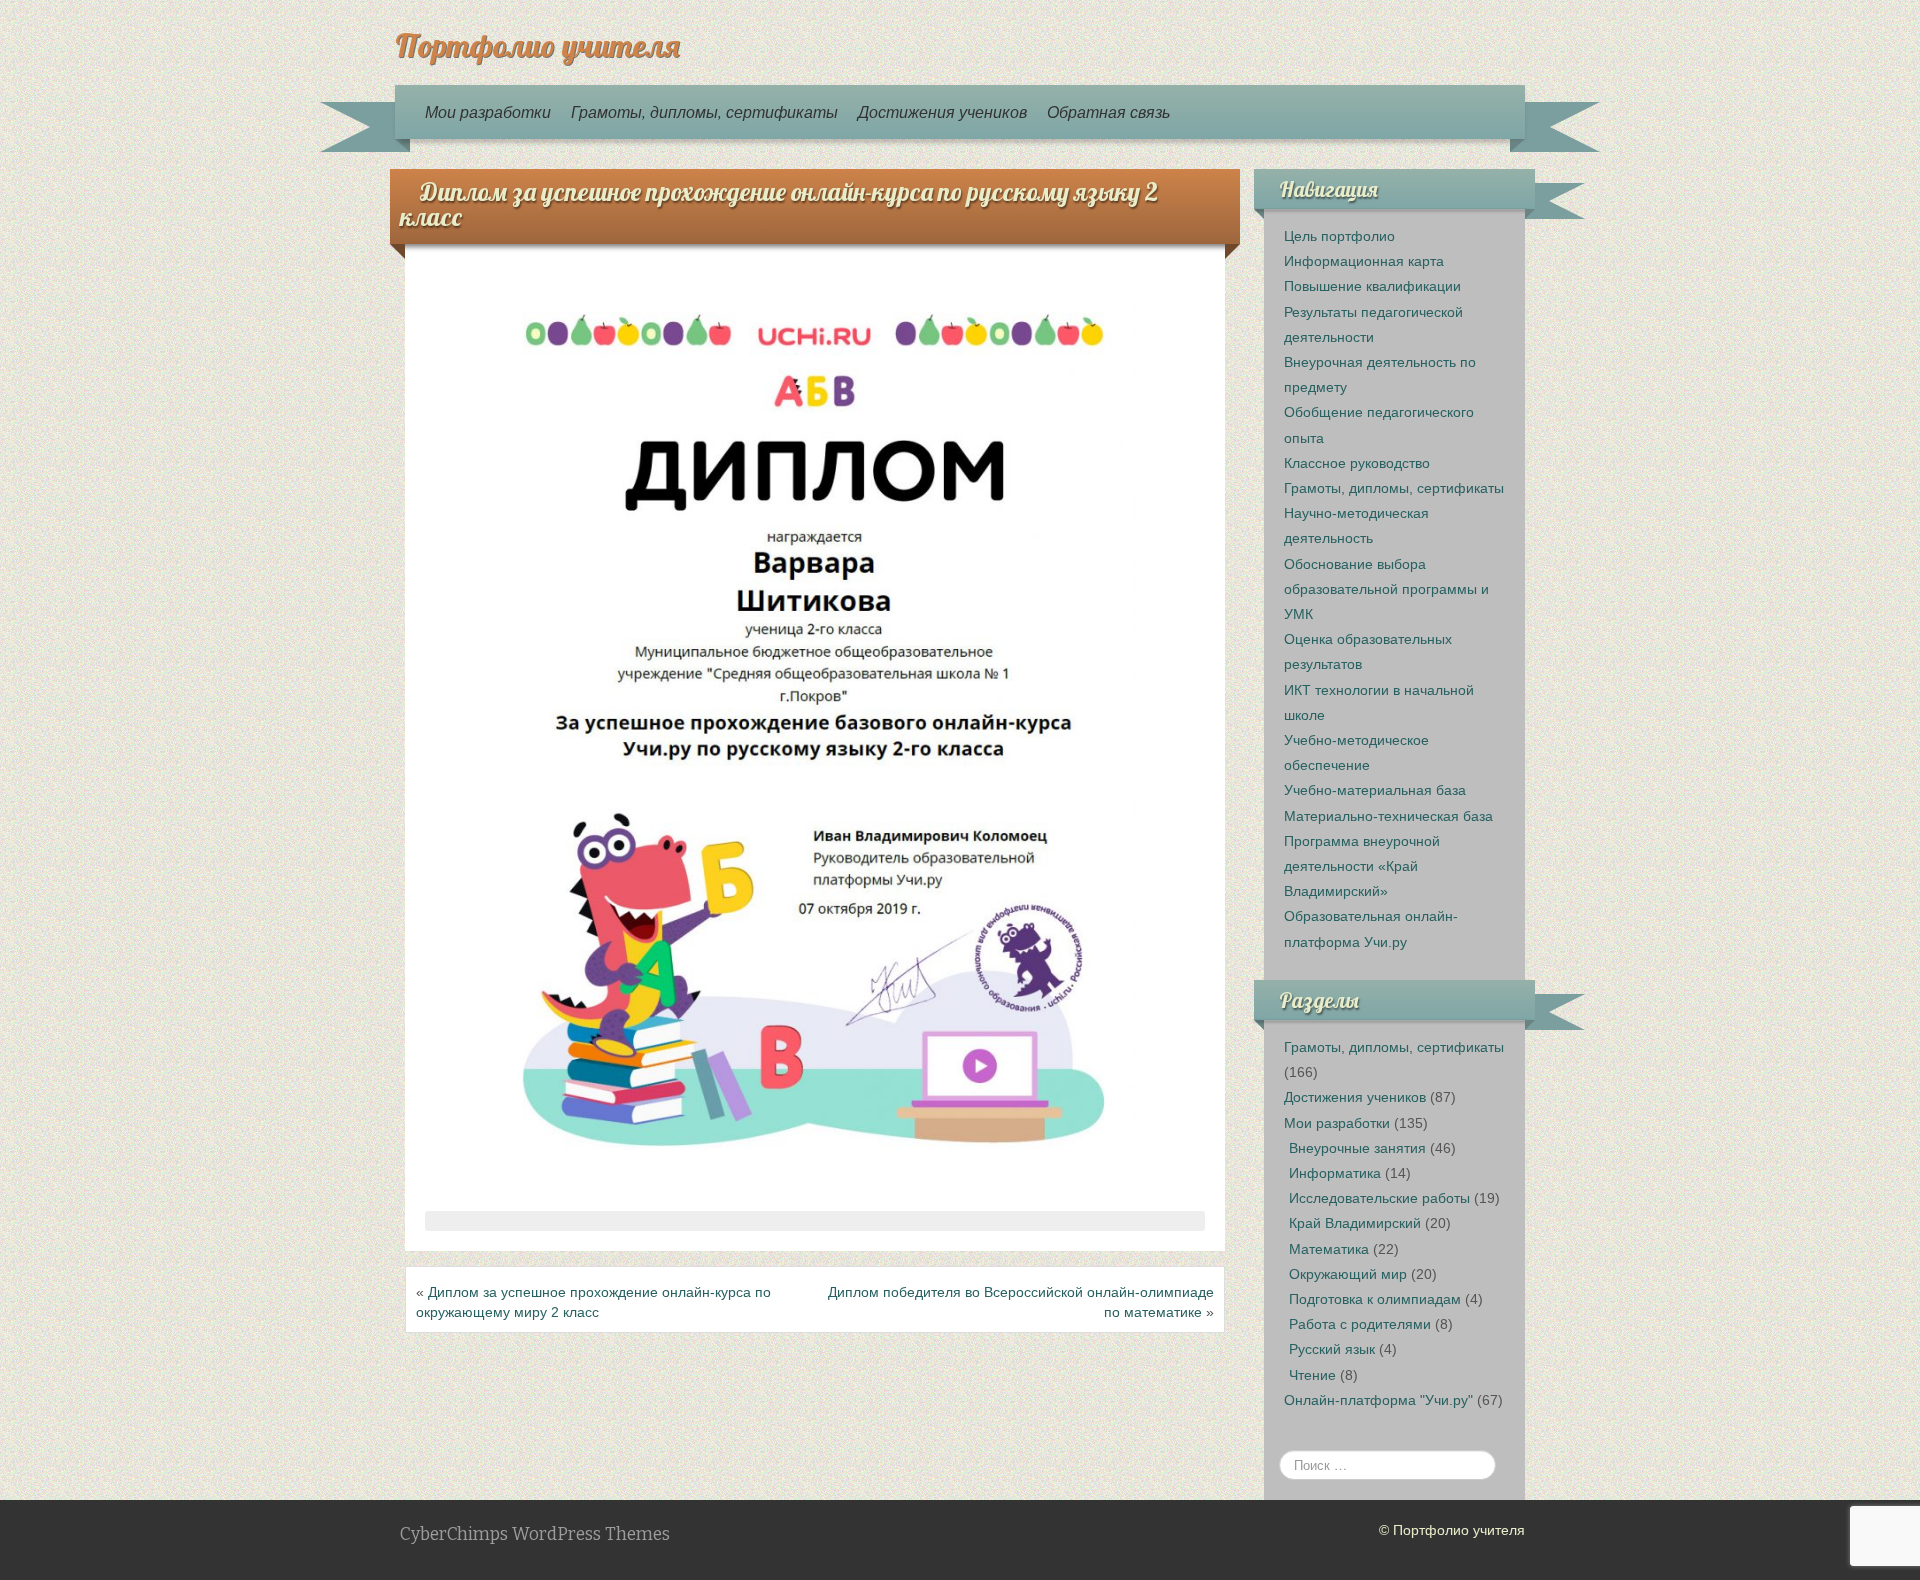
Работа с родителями (1360, 1324)
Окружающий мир (1348, 1274)
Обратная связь (1108, 111)
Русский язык (1332, 1349)
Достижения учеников (942, 111)
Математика (1329, 1249)
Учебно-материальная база (1375, 790)
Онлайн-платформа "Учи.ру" (1378, 1400)
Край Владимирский (1355, 1223)
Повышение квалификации (1372, 286)
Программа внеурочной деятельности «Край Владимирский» (1362, 866)
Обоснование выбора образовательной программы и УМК (1386, 589)
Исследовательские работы (1379, 1198)
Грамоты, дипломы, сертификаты (704, 111)
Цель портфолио (1339, 236)
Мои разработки (488, 111)
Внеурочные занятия (1357, 1148)
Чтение (1312, 1375)
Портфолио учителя (537, 45)
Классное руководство (1357, 463)
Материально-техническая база (1388, 816)
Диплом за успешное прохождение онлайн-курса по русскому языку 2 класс (779, 204)
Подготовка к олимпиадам (1375, 1299)
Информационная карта (1364, 261)
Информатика (1335, 1173)
